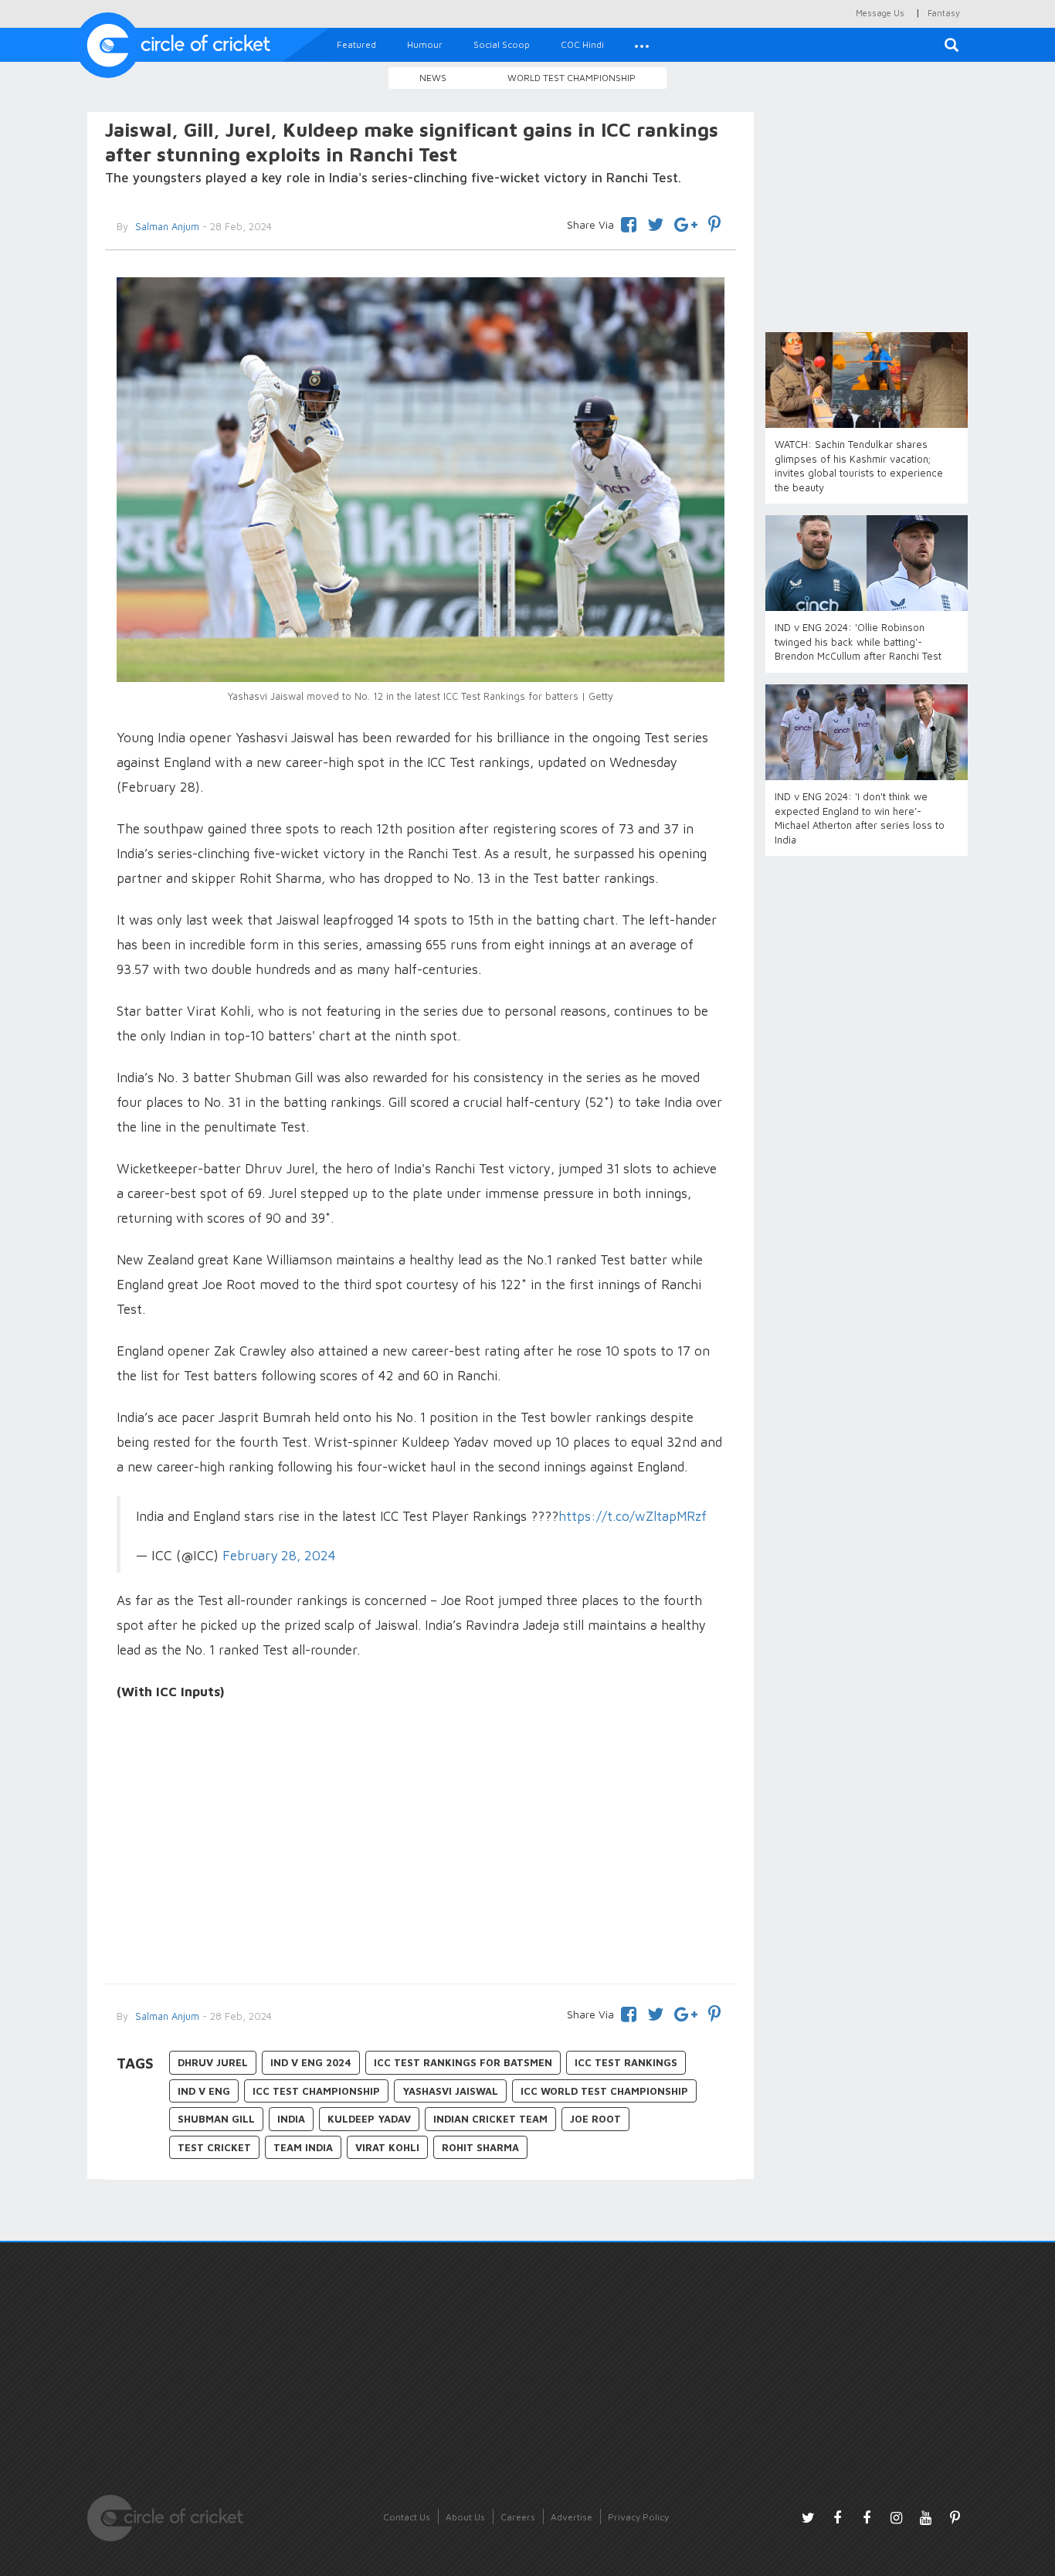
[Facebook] (629, 222)
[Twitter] (655, 222)
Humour (425, 44)
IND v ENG (204, 2091)
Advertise (572, 2517)
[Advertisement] (421, 1845)
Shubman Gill (216, 2119)
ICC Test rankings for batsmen (463, 2062)
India (291, 2119)
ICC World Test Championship (604, 2091)
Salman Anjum (166, 226)
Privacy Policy (638, 2517)
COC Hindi (582, 44)
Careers (518, 2517)
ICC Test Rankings (626, 2062)
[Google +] (686, 222)
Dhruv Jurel (213, 2062)
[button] (642, 45)
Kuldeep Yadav (369, 2119)
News (433, 78)
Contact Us (407, 2517)
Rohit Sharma (480, 2147)
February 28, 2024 (279, 1555)
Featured (356, 44)
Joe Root (595, 2119)
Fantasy (944, 13)
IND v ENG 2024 (311, 2062)
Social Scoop (502, 44)
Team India (303, 2147)
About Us (465, 2517)
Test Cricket (214, 2147)
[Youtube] (925, 2517)
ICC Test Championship (316, 2091)
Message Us (880, 13)
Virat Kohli (387, 2147)
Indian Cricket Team (490, 2119)
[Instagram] (896, 2517)
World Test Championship (572, 78)
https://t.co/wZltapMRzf (633, 1516)
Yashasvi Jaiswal (450, 2091)
